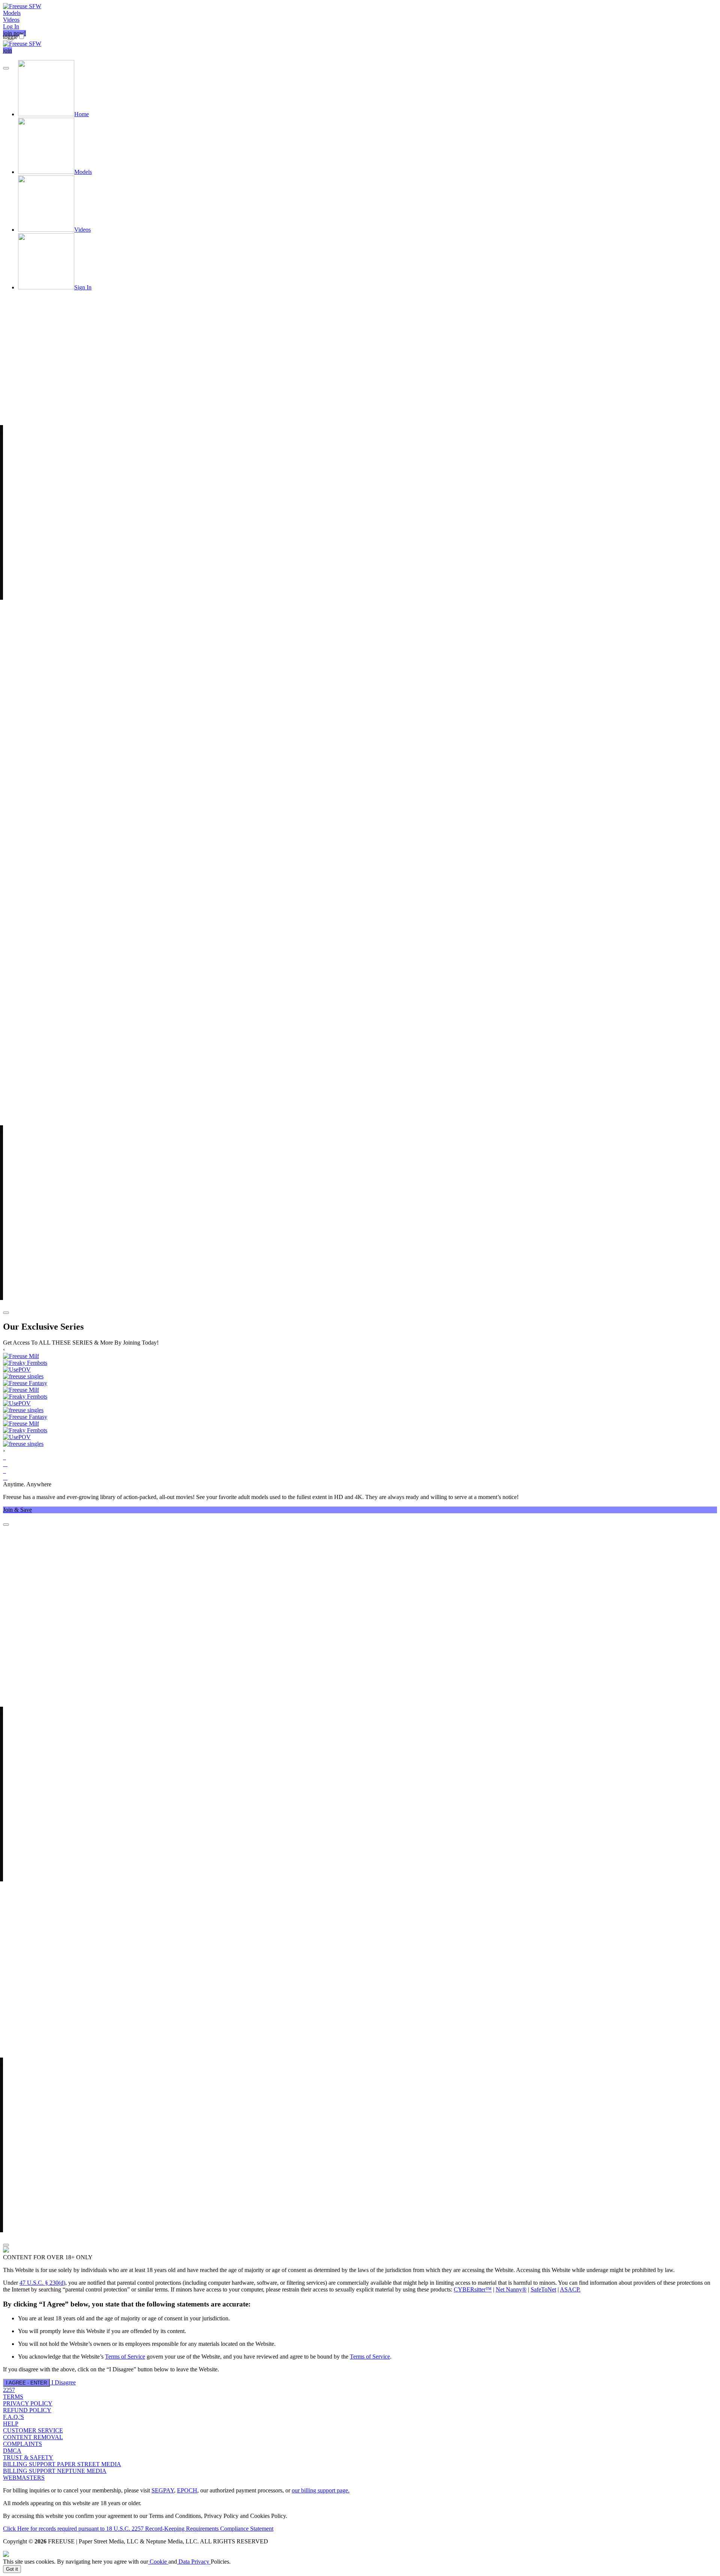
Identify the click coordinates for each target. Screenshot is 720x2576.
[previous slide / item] (6, 68)
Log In (11, 26)
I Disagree (64, 2382)
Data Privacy (194, 2562)
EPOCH (187, 2490)
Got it (12, 2569)
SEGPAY (163, 2490)
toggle (10, 37)
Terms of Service (125, 2357)
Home (82, 114)
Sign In (83, 287)
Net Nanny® (511, 2289)
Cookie (158, 2562)
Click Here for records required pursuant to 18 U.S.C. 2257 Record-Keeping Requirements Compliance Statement (138, 2529)
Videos (11, 20)
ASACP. (570, 2289)
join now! (14, 33)
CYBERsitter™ (473, 2289)
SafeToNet (543, 2289)
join (7, 50)
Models (12, 13)
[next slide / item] (6, 1313)
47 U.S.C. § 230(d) (42, 2283)
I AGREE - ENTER (26, 2383)
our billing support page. (321, 2490)
